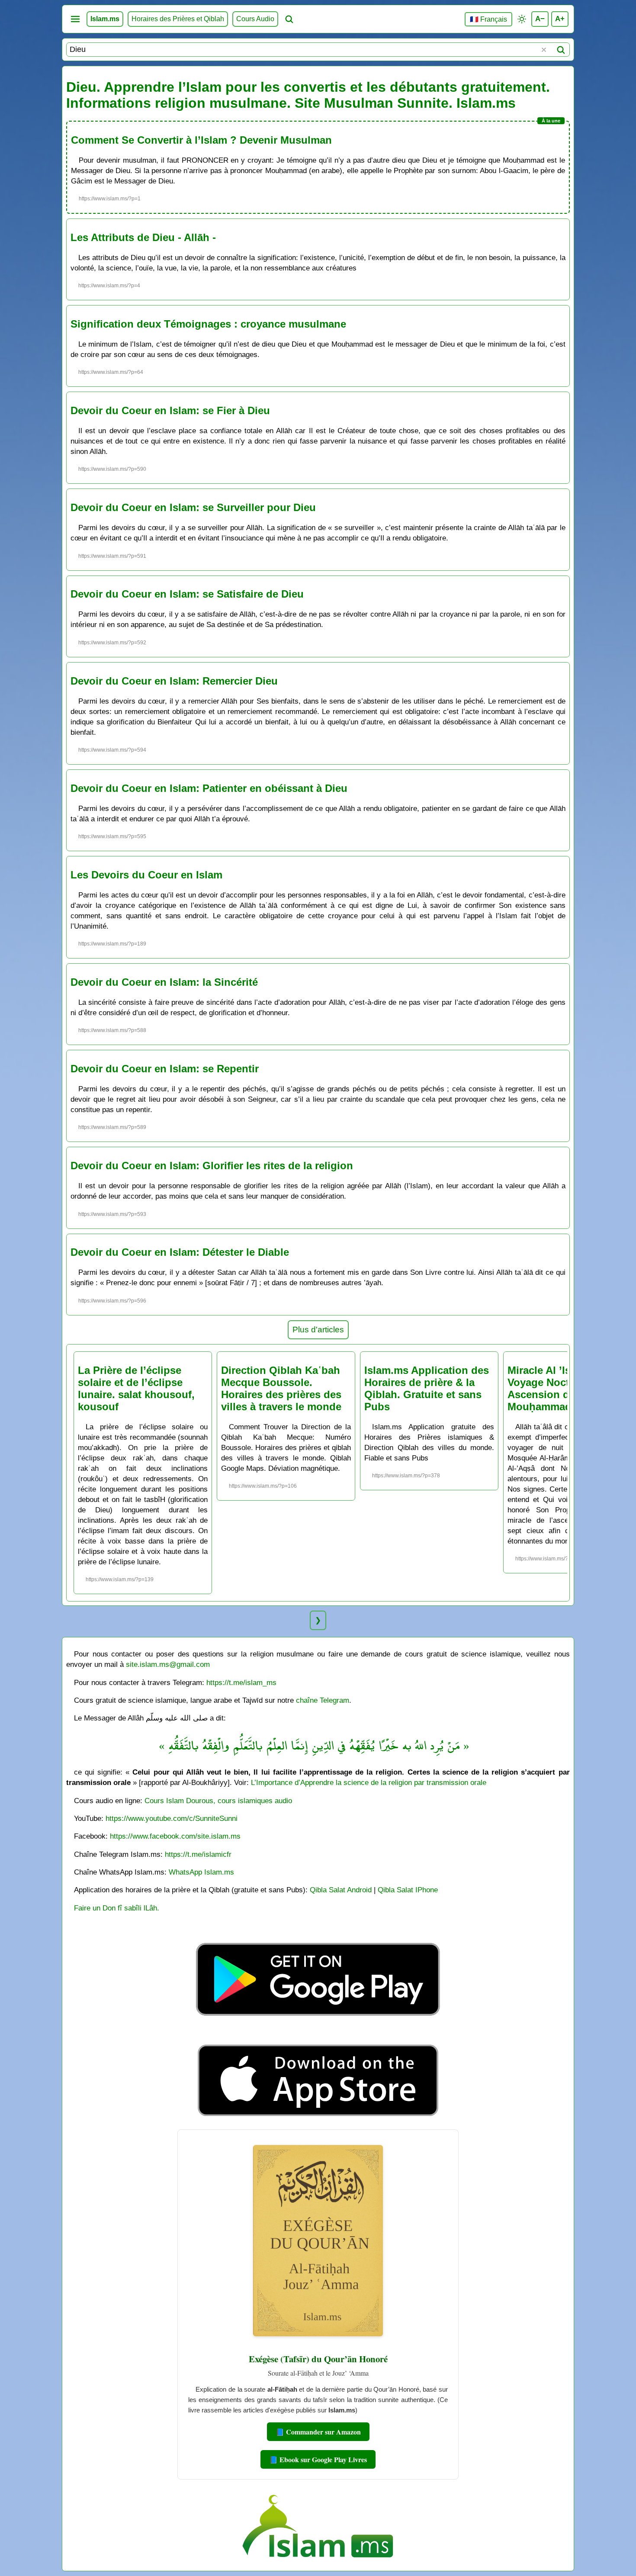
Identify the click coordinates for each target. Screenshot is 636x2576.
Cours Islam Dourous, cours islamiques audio (218, 1801)
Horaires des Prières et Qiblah (178, 19)
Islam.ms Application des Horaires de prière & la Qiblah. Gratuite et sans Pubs (427, 1388)
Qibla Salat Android (341, 1890)
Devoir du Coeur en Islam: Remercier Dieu (174, 681)
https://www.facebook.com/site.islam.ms (175, 1836)
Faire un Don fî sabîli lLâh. (117, 1908)
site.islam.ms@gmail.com (168, 1664)
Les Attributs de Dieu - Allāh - (143, 237)
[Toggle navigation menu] (75, 19)
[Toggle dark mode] (522, 19)
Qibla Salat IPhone (408, 1890)
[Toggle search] (289, 19)
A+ (560, 19)
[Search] (561, 50)
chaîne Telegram (323, 1700)
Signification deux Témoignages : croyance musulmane (208, 324)
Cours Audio (255, 19)
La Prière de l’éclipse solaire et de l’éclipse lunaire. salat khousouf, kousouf (136, 1388)
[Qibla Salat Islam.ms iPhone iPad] (318, 2118)
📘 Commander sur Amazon (318, 2432)
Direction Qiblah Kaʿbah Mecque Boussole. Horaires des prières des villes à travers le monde (281, 1388)
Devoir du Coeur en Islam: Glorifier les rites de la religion (212, 1166)
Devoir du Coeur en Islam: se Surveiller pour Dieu (193, 507)
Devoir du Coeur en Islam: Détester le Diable (180, 1252)
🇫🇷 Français (488, 19)
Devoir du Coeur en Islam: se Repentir (165, 1069)
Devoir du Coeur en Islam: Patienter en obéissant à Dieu (209, 788)
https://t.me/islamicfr (198, 1854)
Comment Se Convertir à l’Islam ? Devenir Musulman (201, 140)
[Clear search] (544, 50)
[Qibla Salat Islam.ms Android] (318, 2036)
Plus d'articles (318, 1330)
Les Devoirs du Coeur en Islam (146, 875)
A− (540, 19)
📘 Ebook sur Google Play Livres (318, 2459)
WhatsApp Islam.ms (201, 1872)
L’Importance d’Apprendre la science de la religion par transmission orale (369, 1782)
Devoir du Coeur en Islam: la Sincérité (164, 982)
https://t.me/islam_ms (241, 1682)
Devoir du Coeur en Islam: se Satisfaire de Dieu (187, 594)
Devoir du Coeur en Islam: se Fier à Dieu (170, 410)
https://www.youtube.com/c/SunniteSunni (172, 1818)
